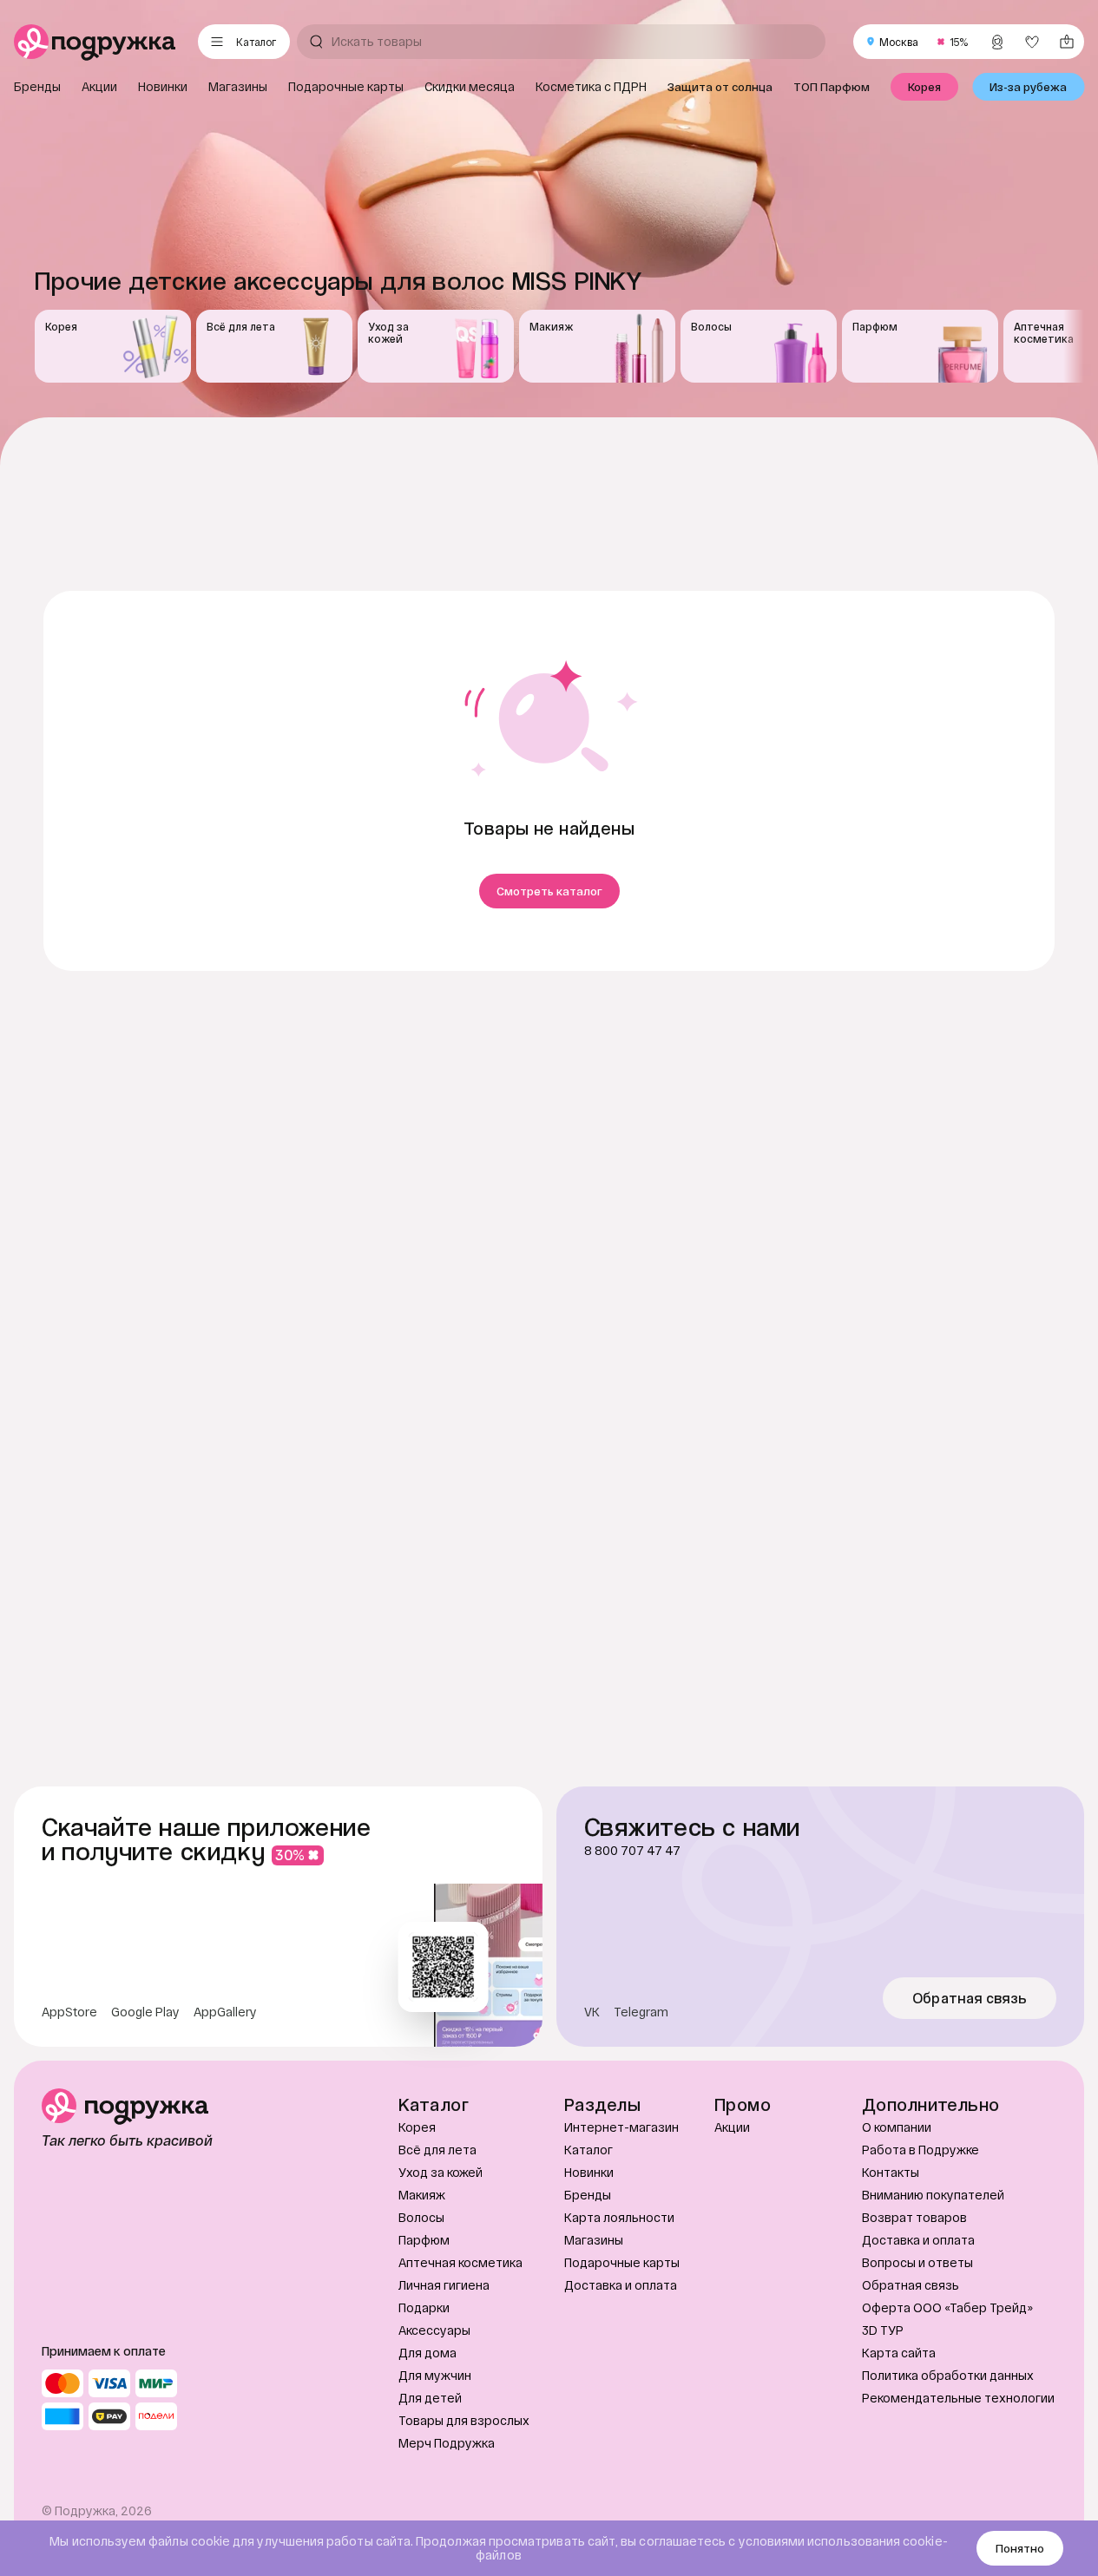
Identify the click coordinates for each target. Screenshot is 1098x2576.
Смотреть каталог (549, 891)
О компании (897, 2127)
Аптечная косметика (460, 2262)
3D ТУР (883, 2330)
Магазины (594, 2240)
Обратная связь (970, 1998)
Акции (732, 2127)
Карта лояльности (619, 2217)
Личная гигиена (444, 2285)
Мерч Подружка (447, 2443)
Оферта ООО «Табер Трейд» (947, 2307)
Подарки (424, 2307)
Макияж (422, 2195)
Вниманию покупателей (933, 2195)
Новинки (589, 2172)
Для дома (427, 2353)
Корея (417, 2127)
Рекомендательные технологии (958, 2398)
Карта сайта (899, 2353)
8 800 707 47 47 (632, 1851)
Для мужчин (435, 2375)
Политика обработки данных (948, 2375)
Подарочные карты (622, 2262)
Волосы (421, 2217)
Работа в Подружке (920, 2150)
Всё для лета (437, 2150)
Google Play (145, 2012)
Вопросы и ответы (917, 2262)
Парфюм (424, 2240)
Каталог (588, 2150)
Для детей (430, 2398)
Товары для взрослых (464, 2420)
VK (592, 2012)
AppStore (69, 2012)
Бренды (588, 2195)
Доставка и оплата (621, 2285)
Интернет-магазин (621, 2127)
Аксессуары (434, 2330)
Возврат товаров (914, 2217)
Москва (899, 42)
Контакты (891, 2172)
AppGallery (225, 2012)
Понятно (1020, 2548)
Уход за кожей (441, 2172)
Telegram (641, 2012)
